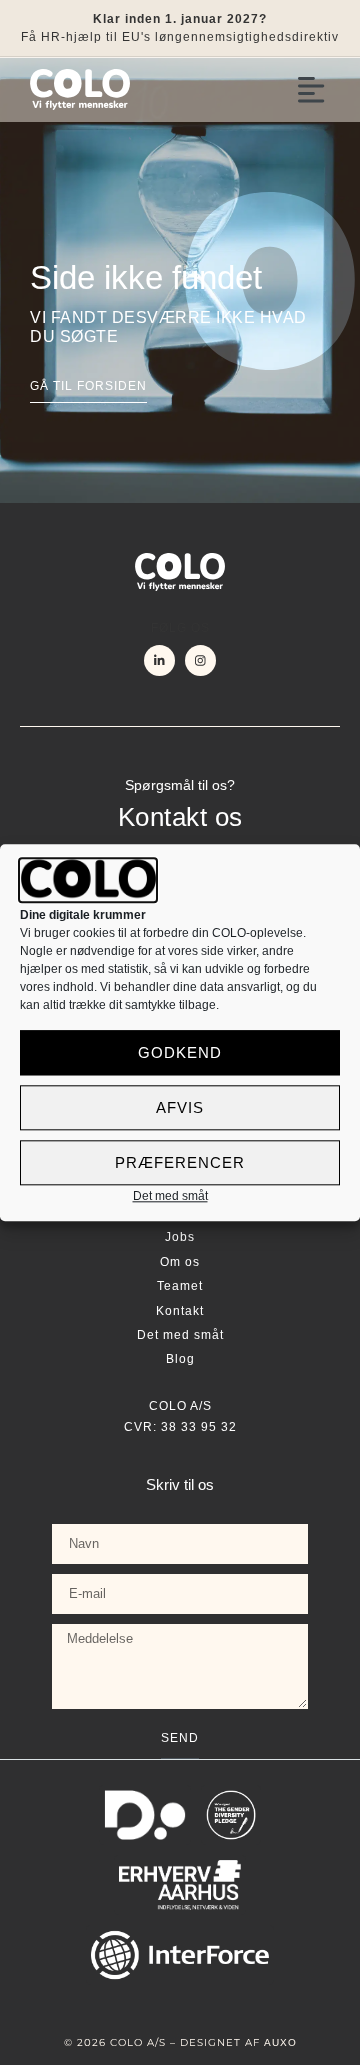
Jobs (180, 1237)
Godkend (180, 1052)
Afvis (180, 1107)
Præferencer (180, 1162)
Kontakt (180, 1311)
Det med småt (170, 1197)
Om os (180, 1262)
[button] (312, 89)
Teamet (180, 1286)
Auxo (280, 2042)
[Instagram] (200, 660)
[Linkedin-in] (159, 660)
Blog (180, 1359)
